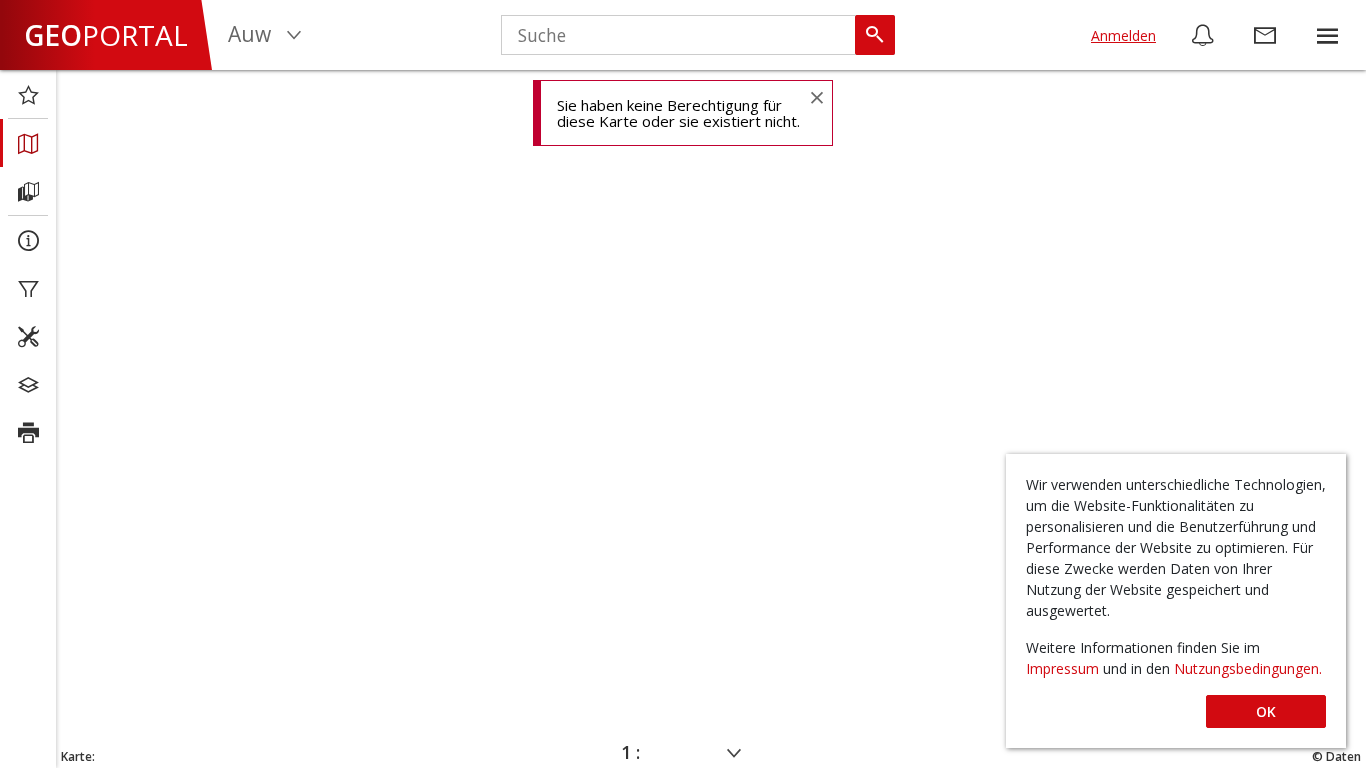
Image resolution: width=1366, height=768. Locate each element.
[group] (1327, 35)
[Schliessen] (816, 96)
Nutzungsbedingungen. (1248, 668)
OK (1266, 711)
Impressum (1064, 668)
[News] (1203, 35)
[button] (1327, 35)
